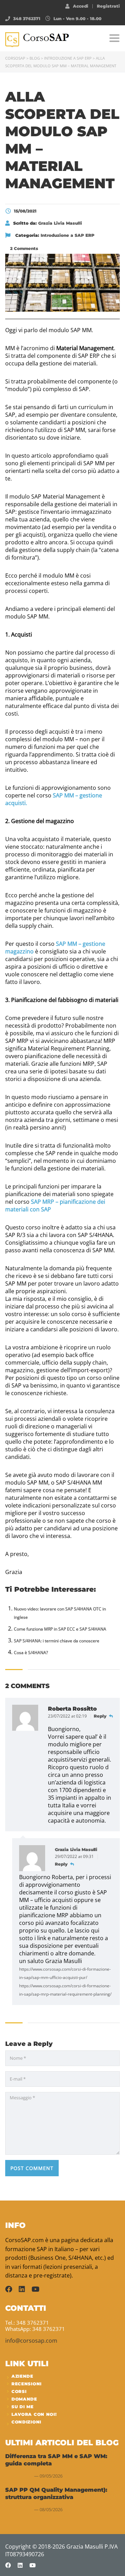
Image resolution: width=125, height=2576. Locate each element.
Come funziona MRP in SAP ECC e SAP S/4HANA (60, 1629)
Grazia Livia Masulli (76, 1849)
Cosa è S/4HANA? (31, 1653)
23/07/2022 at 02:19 (68, 1716)
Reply (101, 1716)
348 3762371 (27, 19)
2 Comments (23, 248)
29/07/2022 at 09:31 (75, 1856)
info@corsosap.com (31, 2341)
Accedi (81, 6)
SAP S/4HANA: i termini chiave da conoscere (57, 1641)
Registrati (108, 6)
